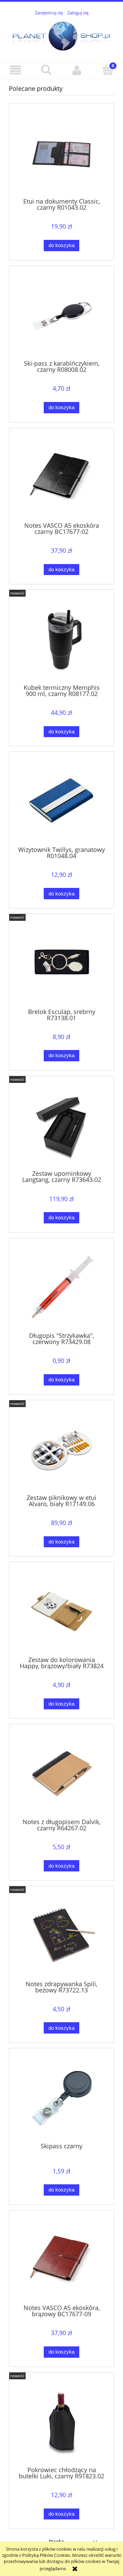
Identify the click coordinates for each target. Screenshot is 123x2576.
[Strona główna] (61, 35)
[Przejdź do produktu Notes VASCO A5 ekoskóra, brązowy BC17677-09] (61, 2260)
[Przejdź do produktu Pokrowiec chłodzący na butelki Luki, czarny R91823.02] (61, 2422)
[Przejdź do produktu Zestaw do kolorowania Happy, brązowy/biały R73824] (61, 1611)
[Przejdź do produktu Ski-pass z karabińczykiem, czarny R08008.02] (61, 315)
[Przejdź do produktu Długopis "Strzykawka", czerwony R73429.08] (61, 1288)
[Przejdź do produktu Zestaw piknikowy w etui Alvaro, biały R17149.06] (61, 1449)
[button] (15, 70)
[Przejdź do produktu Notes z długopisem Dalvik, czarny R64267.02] (61, 1774)
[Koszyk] (108, 70)
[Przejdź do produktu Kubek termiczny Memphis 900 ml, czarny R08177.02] (61, 639)
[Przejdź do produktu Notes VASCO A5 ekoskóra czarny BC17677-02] (61, 477)
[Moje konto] (77, 70)
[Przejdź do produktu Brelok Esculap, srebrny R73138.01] (61, 963)
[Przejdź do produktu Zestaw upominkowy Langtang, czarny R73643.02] (61, 1126)
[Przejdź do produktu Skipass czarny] (61, 2098)
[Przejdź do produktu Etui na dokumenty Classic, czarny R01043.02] (61, 153)
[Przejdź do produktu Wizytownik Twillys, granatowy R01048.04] (61, 801)
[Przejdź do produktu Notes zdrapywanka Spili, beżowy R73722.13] (61, 1936)
